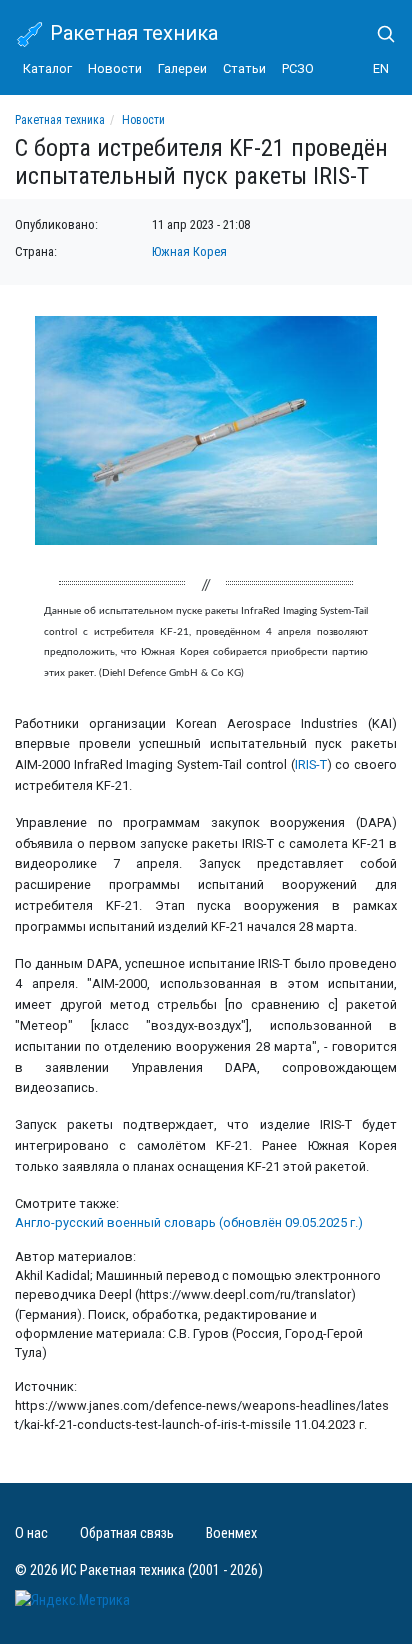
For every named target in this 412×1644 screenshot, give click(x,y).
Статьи (244, 68)
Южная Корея (189, 251)
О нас (31, 1533)
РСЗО (298, 68)
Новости (115, 68)
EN (381, 68)
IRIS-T (311, 764)
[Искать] (378, 34)
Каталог (47, 68)
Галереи (182, 68)
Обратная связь (127, 1533)
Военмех (231, 1533)
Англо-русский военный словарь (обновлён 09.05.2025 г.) (189, 1222)
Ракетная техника (131, 33)
